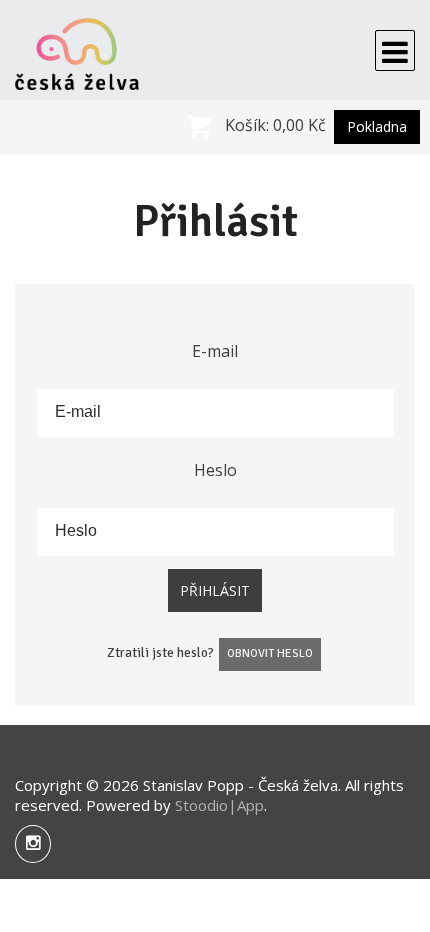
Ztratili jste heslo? (160, 652)
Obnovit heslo (270, 653)
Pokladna (377, 126)
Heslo (215, 470)
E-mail (215, 351)
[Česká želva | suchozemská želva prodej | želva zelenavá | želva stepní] (77, 50)
